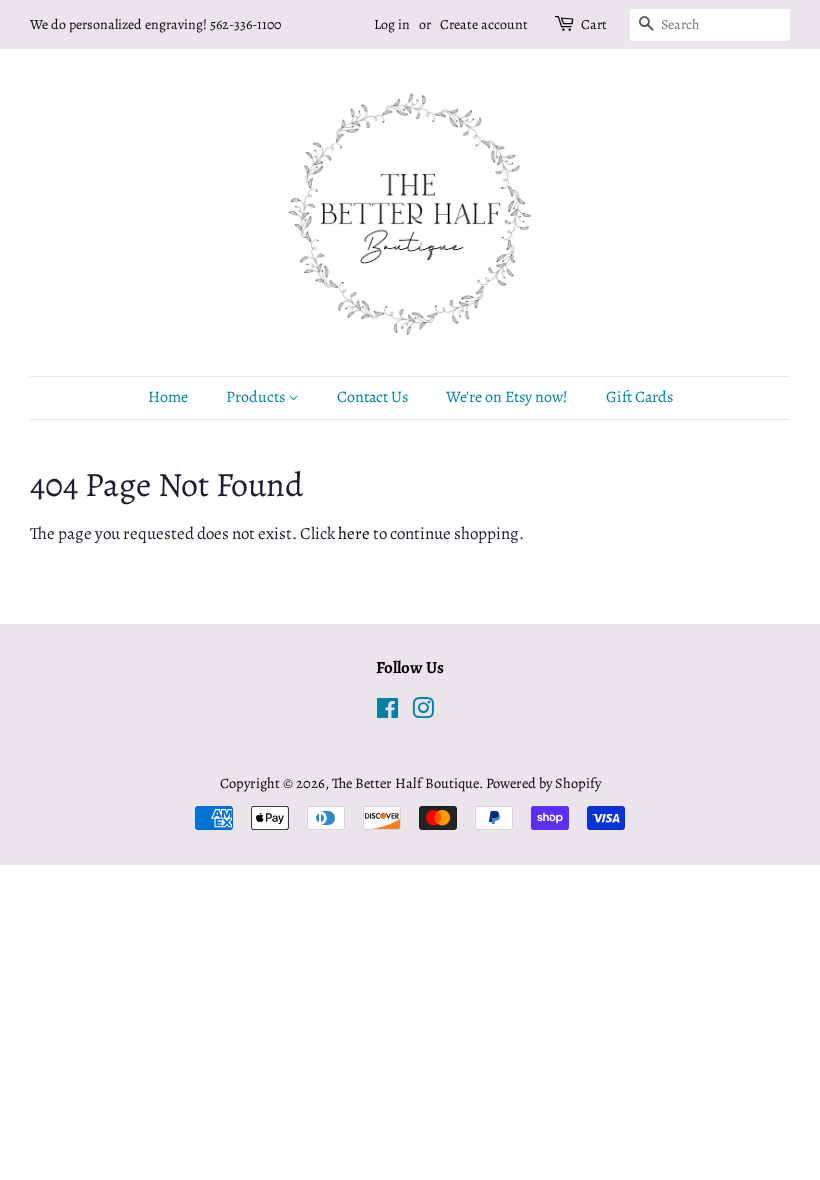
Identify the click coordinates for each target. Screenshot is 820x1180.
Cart (594, 24)
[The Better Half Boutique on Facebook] (387, 712)
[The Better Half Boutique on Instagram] (423, 712)
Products (257, 397)
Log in (392, 24)
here (354, 533)
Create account (484, 24)
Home (168, 397)
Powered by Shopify (543, 783)
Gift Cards (639, 397)
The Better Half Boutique (405, 783)
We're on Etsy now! (507, 397)
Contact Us (372, 397)
